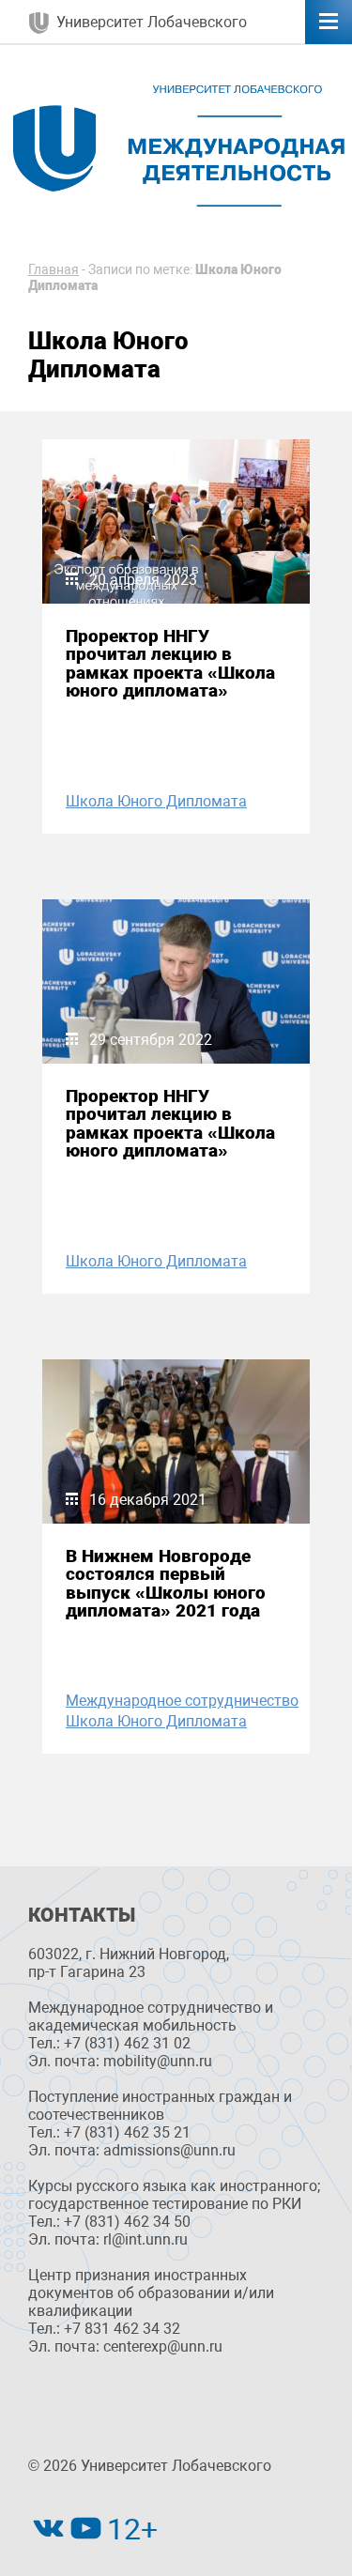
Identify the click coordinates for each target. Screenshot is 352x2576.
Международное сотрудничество (182, 1701)
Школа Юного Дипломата (156, 801)
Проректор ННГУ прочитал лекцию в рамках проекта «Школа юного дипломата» (170, 663)
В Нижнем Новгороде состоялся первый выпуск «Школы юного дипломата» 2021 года (166, 1583)
